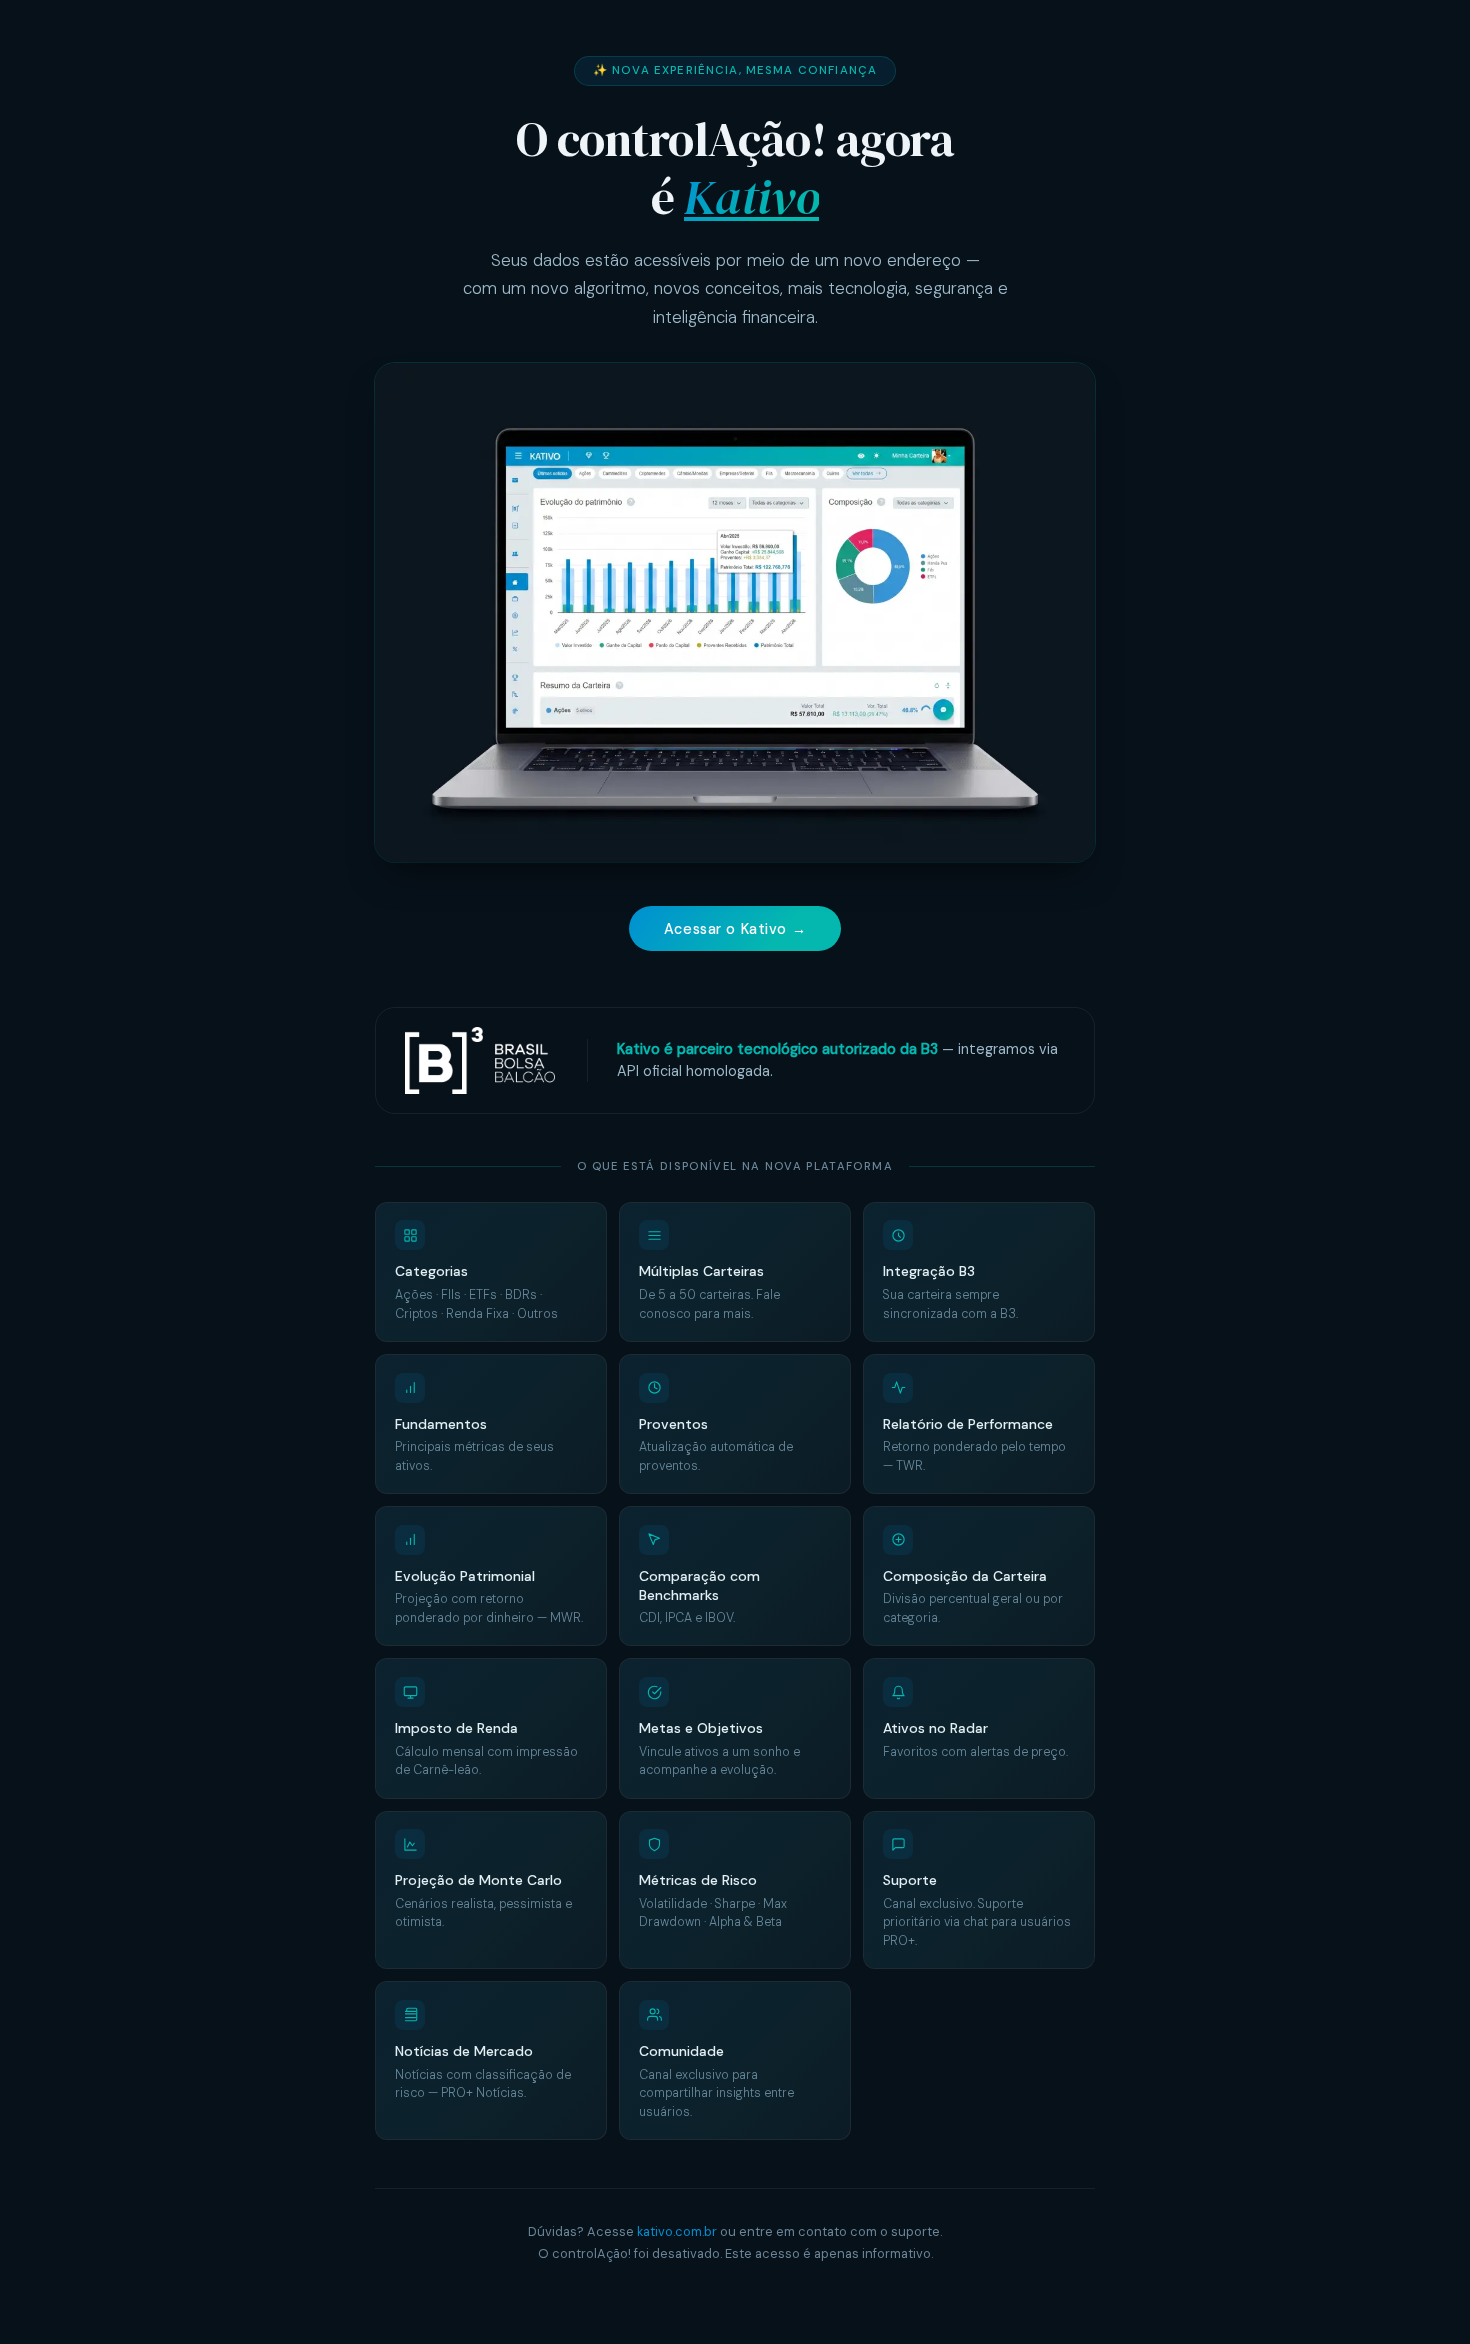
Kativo (751, 197)
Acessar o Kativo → (735, 929)
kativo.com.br (677, 2231)
